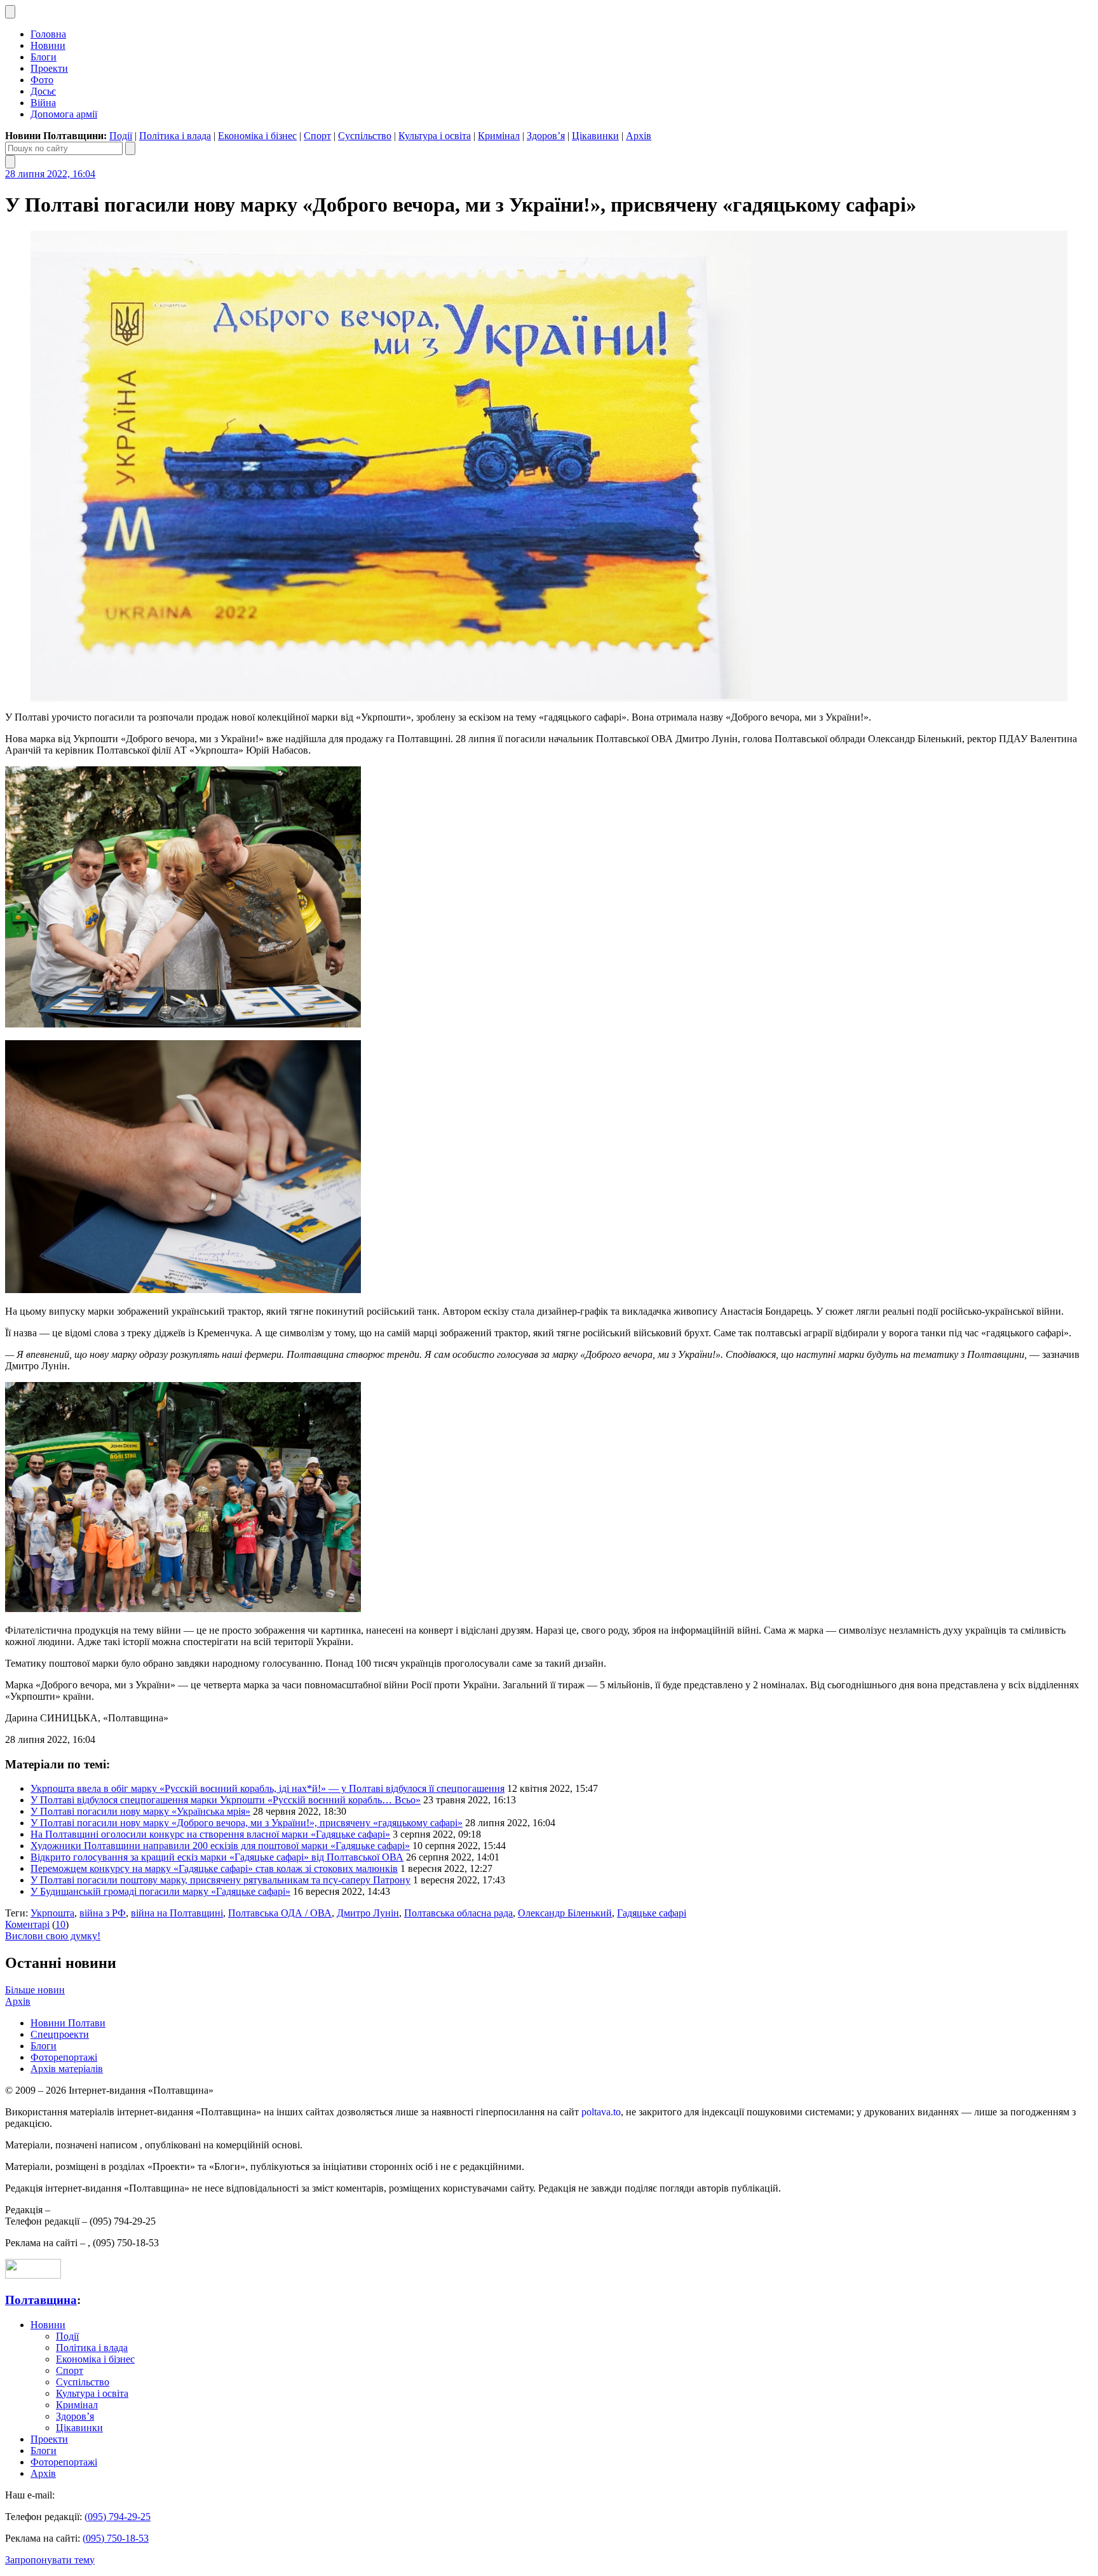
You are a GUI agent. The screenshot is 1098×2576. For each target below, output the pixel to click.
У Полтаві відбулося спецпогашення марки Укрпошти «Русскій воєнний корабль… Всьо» (226, 1800)
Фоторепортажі (64, 2057)
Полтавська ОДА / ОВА (280, 1913)
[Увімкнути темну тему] (10, 12)
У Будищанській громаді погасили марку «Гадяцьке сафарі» (160, 1891)
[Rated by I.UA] (33, 2275)
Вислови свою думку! (53, 1936)
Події (121, 136)
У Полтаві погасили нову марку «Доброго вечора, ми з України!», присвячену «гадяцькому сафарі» (247, 1823)
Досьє (43, 91)
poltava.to (601, 2112)
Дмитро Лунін (368, 1913)
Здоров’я (546, 136)
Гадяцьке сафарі (652, 1913)
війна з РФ (103, 1913)
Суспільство (365, 136)
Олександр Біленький (565, 1913)
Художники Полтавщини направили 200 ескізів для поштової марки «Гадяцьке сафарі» (220, 1846)
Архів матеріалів (67, 2069)
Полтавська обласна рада (458, 1913)
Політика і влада (175, 136)
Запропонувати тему (50, 2560)
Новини (48, 45)
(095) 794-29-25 (118, 2517)
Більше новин (35, 1990)
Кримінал (499, 136)
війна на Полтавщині (177, 1913)
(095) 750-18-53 (116, 2538)
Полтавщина (41, 2300)
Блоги (44, 57)
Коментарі (27, 1924)
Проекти (49, 68)
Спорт (317, 136)
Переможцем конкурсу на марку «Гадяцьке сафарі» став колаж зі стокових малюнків (214, 1868)
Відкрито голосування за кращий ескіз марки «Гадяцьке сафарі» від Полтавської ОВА (217, 1857)
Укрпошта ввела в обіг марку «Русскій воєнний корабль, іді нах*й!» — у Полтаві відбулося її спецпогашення (268, 1788)
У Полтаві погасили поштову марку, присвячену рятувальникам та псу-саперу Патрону (220, 1880)
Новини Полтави (68, 2023)
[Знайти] (130, 148)
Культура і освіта (435, 136)
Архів (639, 136)
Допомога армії (64, 114)
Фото (42, 80)
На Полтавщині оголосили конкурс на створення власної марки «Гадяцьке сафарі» (210, 1834)
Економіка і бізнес (257, 136)
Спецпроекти (60, 2034)
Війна (43, 103)
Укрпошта (52, 1913)
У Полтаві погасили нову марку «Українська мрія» (140, 1811)
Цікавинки (595, 136)
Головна (48, 34)
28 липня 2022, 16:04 (50, 174)
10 (60, 1924)
